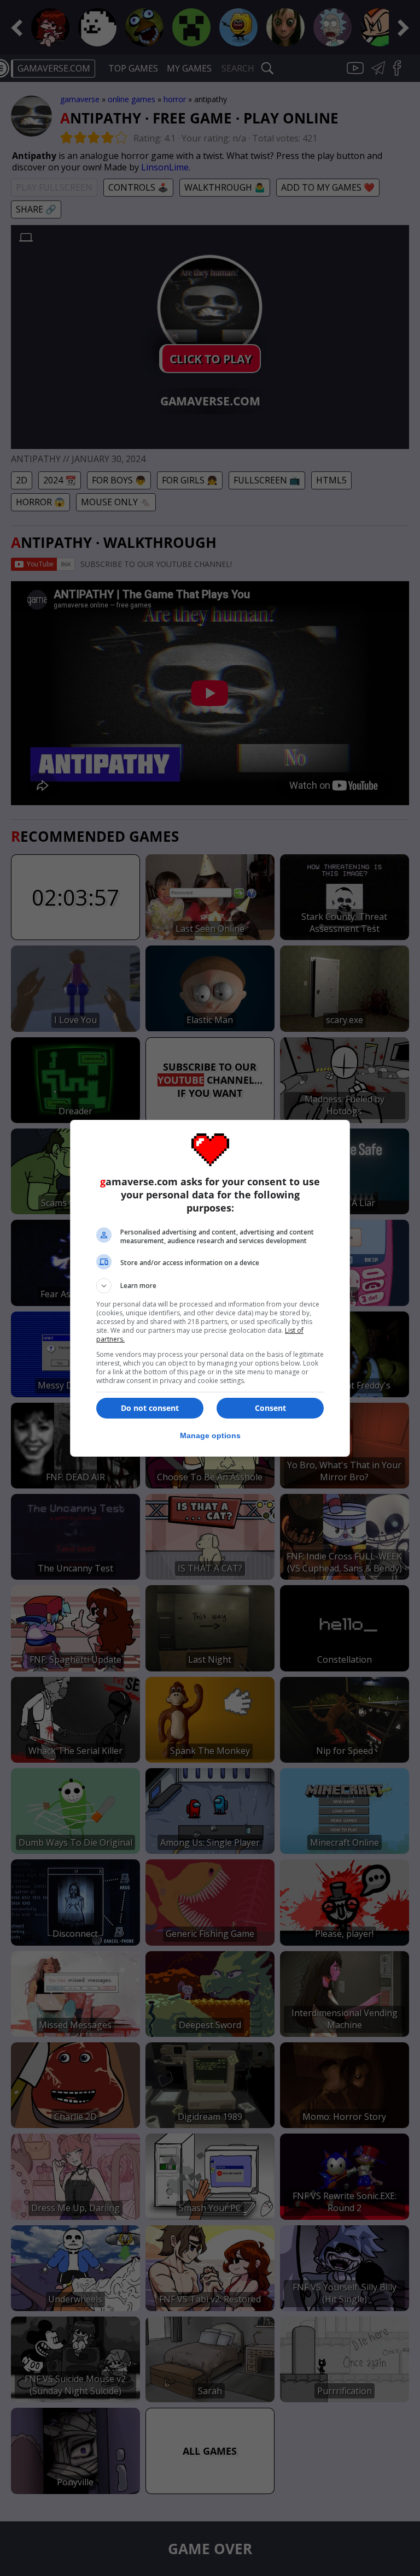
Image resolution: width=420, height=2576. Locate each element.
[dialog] (210, 1288)
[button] (210, 1286)
